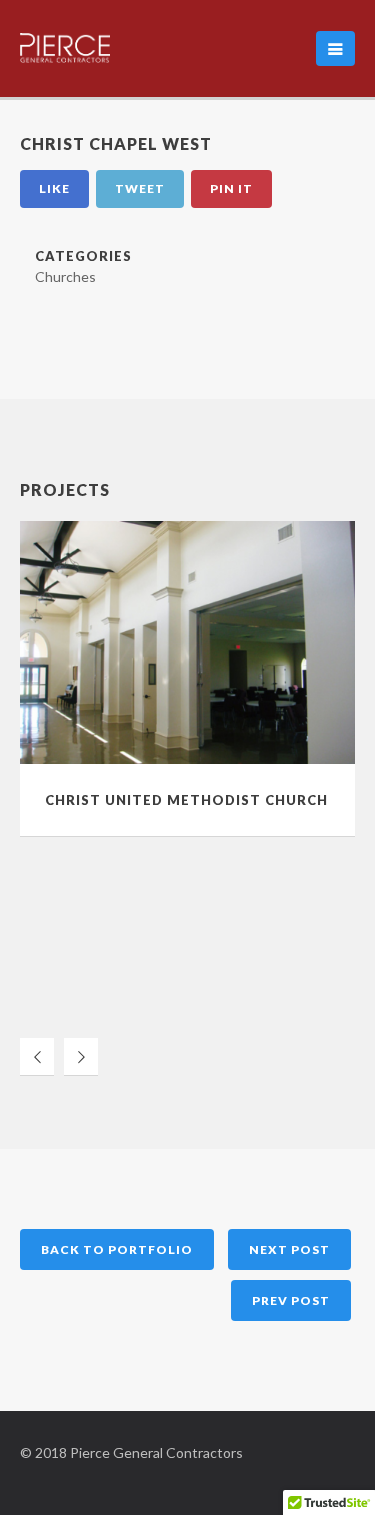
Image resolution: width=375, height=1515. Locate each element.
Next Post (289, 1249)
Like (54, 188)
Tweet (140, 188)
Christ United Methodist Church (186, 800)
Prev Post (291, 1300)
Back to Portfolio (117, 1249)
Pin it (231, 188)
